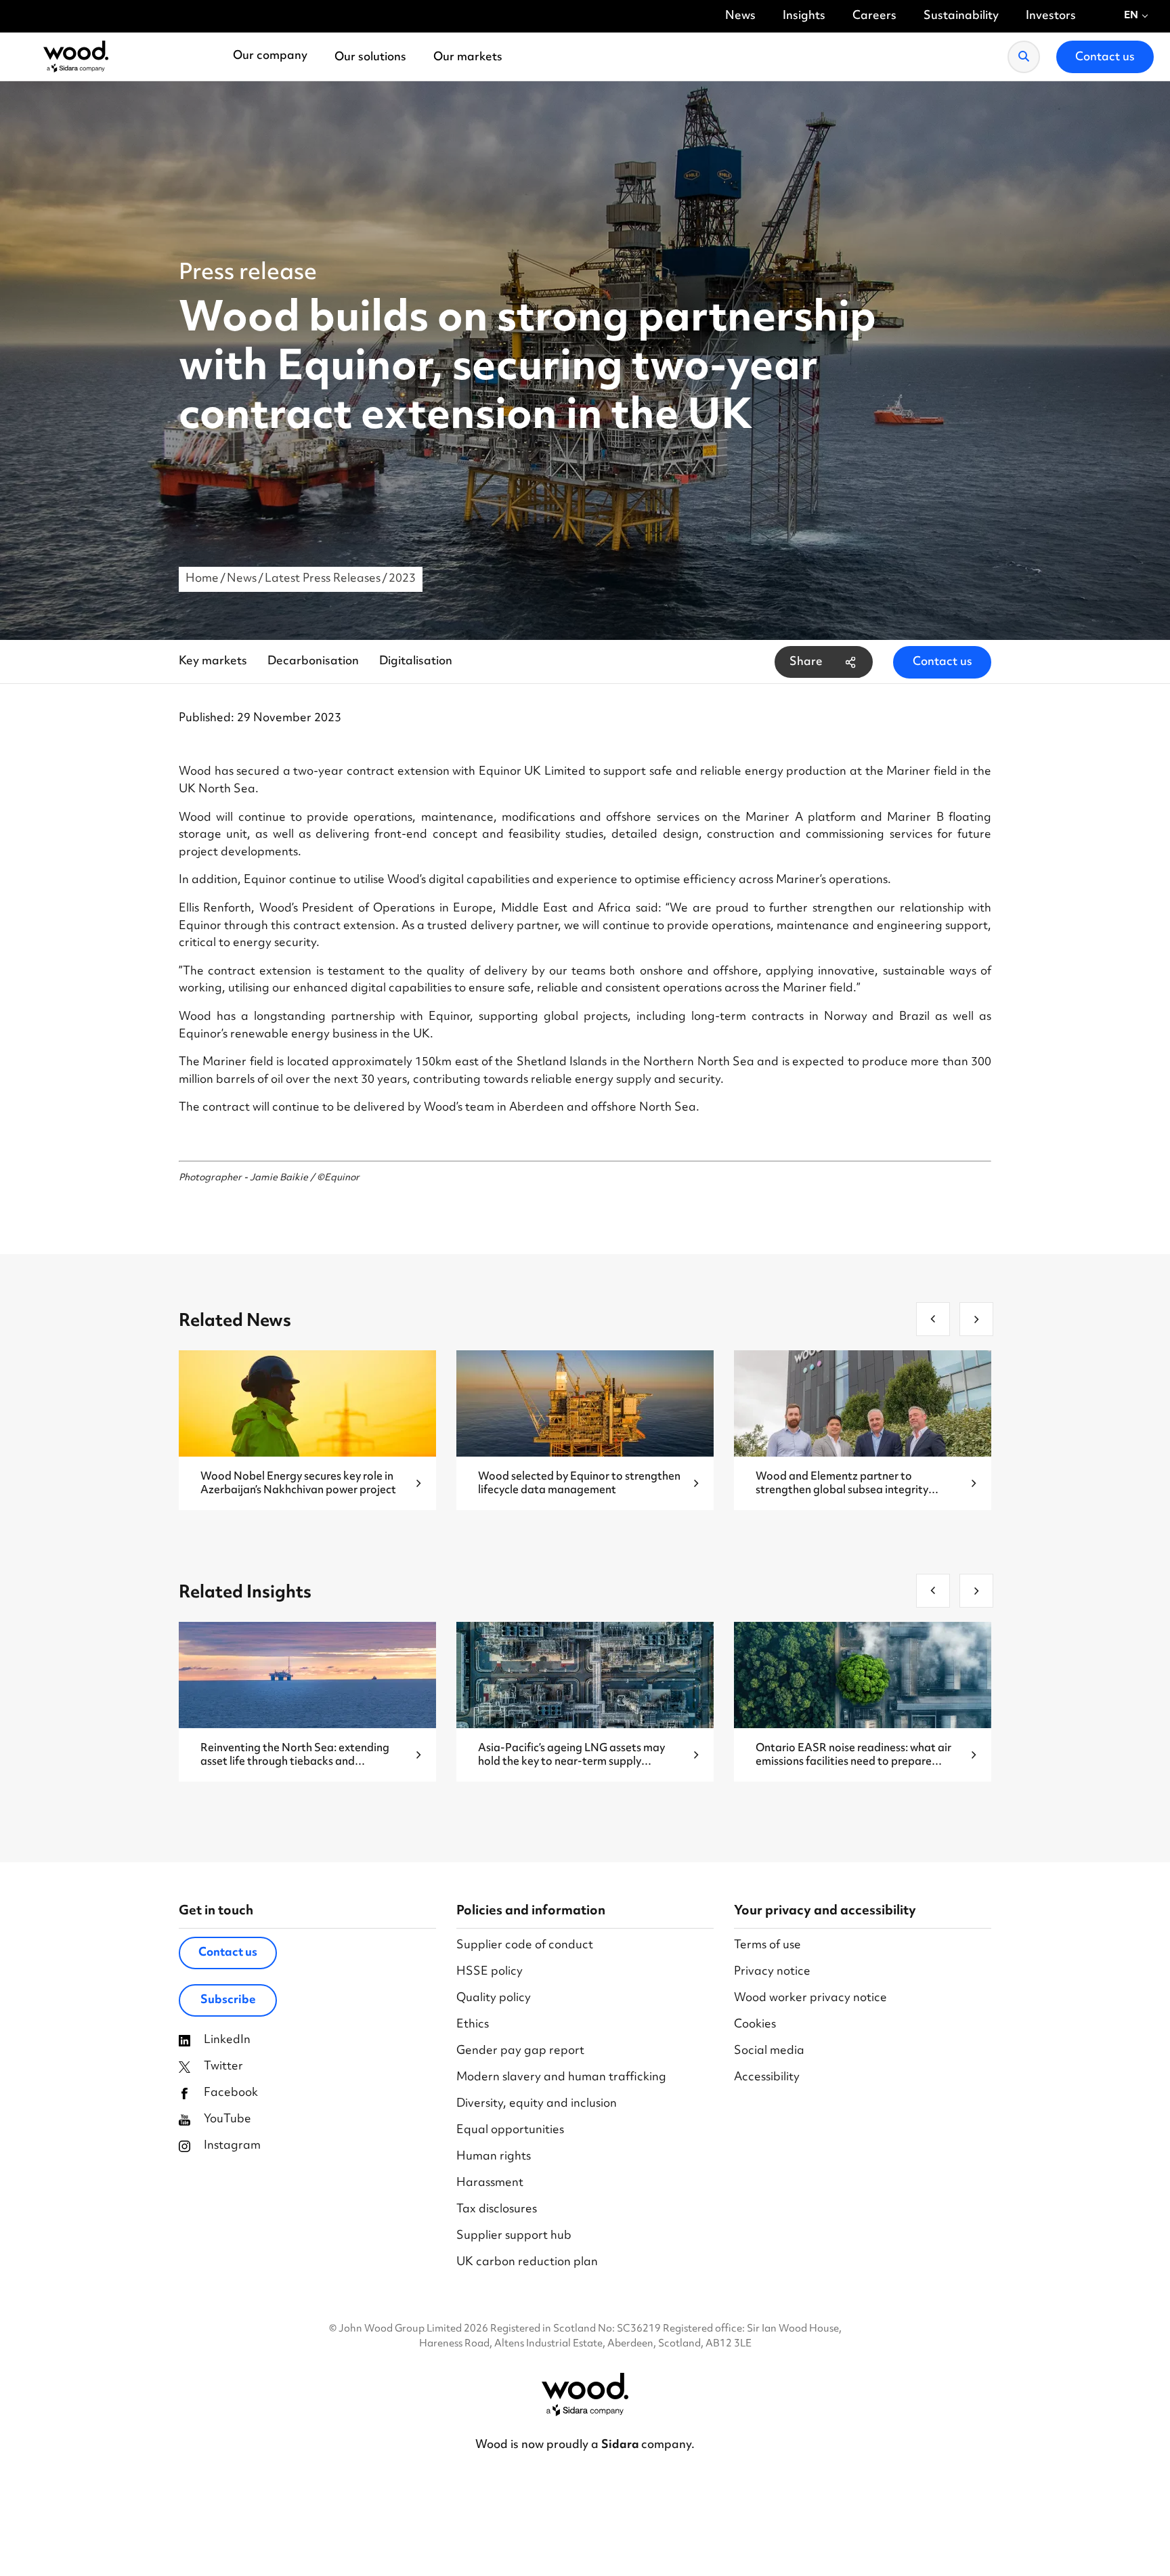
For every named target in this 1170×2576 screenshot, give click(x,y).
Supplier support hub (514, 2236)
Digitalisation (416, 662)
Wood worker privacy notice (810, 1999)
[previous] (933, 1319)
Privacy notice (772, 1972)
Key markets (213, 662)
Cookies (755, 2025)
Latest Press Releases (323, 579)
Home (202, 579)
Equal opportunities (510, 2131)
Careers (874, 17)
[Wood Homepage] (76, 57)
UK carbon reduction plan (527, 2263)
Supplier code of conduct (525, 1946)
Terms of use (767, 1946)
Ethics (473, 2025)
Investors (1051, 17)
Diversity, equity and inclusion (537, 2104)
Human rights (494, 2157)
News (740, 17)
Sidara (621, 2445)
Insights (804, 17)
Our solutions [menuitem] (370, 58)
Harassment (490, 2184)
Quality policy (494, 1999)
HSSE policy (490, 1972)
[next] (976, 1319)
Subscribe (228, 2000)
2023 (402, 579)
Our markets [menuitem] (468, 58)
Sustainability (961, 17)
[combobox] (1136, 16)
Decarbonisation (313, 662)
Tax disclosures (497, 2210)
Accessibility (767, 2078)
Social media (769, 2052)
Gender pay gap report (520, 2052)
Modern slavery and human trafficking (561, 2078)
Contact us (942, 662)
